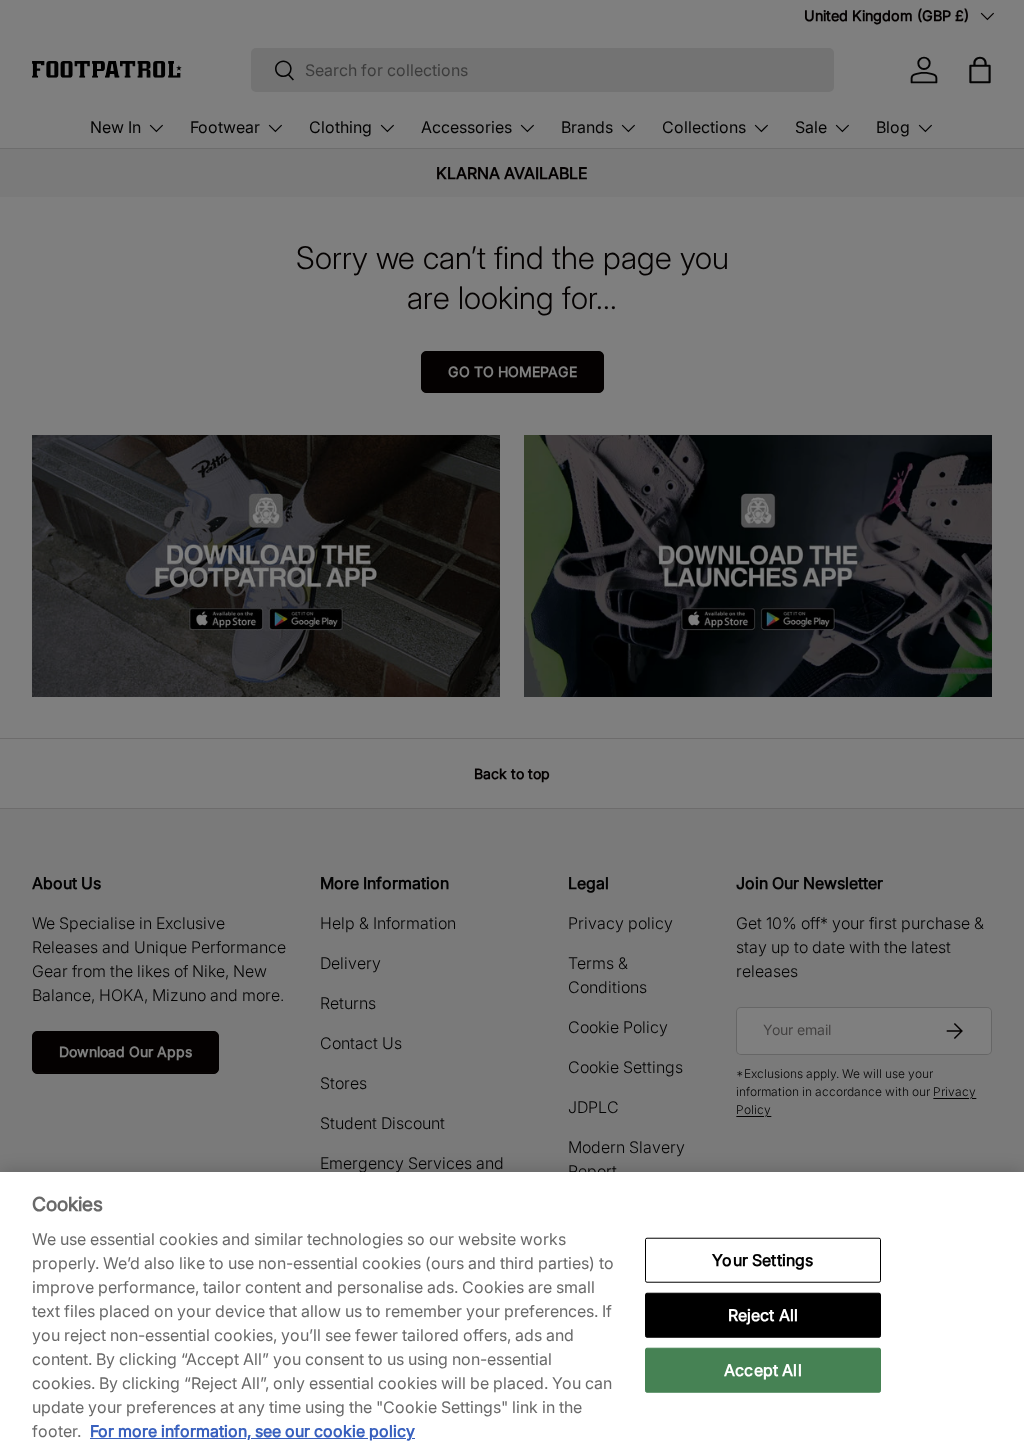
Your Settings (762, 1259)
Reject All (763, 1314)
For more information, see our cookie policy (252, 1431)
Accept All (763, 1370)
